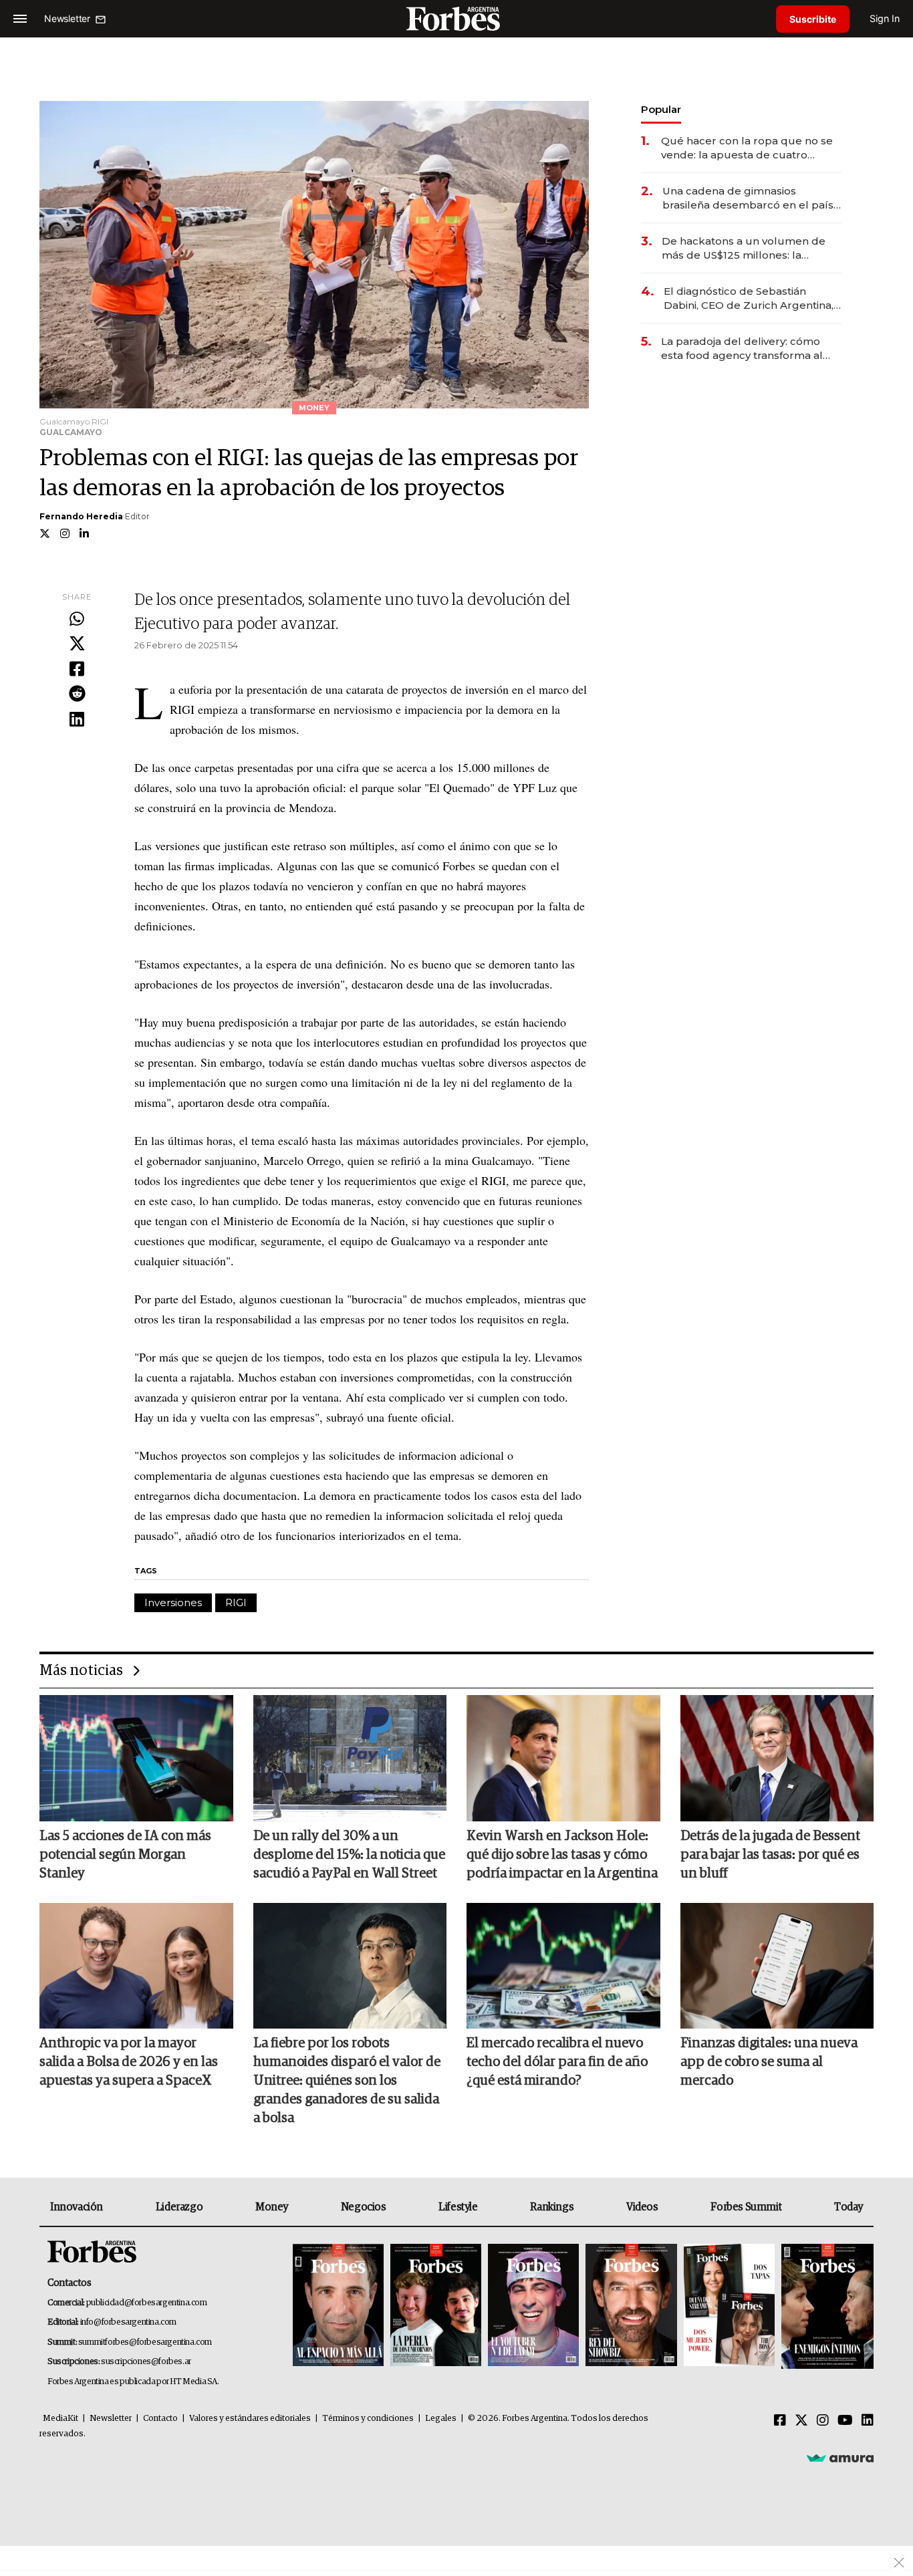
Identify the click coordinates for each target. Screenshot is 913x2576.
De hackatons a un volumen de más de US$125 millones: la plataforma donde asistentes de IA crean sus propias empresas (745, 248)
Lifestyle (458, 2207)
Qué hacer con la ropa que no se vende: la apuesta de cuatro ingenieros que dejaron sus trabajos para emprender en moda (747, 148)
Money (272, 2207)
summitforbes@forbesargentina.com (145, 2342)
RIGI (236, 1602)
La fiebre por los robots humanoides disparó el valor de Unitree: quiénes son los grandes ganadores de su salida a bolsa (347, 2081)
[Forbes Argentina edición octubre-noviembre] (729, 2306)
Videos (642, 2207)
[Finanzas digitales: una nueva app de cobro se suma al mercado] (777, 1966)
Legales (441, 2419)
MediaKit (60, 2419)
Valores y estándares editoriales (250, 2419)
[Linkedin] (77, 720)
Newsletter (111, 2419)
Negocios (364, 2207)
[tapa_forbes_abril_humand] (436, 2306)
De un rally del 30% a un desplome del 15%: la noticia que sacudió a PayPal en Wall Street (349, 1855)
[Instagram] (823, 2421)
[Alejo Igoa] (533, 2306)
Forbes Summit (746, 2207)
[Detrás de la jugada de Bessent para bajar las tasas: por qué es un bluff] (777, 1758)
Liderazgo (179, 2207)
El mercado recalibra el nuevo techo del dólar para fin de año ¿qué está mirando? (557, 2062)
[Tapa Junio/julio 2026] (338, 2306)
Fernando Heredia (81, 516)
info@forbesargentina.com (128, 2322)
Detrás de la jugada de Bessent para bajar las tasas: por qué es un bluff (770, 1855)
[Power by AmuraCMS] (840, 2458)
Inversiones (173, 1602)
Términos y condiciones (368, 2419)
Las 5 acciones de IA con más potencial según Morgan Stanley (125, 1855)
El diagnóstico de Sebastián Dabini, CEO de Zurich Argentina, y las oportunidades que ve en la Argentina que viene (753, 298)
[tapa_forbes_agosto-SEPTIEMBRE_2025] (826, 2306)
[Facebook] (77, 670)
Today (849, 2207)
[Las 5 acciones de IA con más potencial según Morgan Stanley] (136, 1758)
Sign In (885, 18)
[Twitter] (77, 644)
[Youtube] (845, 2421)
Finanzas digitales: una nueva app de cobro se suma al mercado (769, 2062)
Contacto (160, 2419)
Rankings (552, 2207)
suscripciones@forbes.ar (146, 2362)
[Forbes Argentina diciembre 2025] (631, 2306)
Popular (661, 109)
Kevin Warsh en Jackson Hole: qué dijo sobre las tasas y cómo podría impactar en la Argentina (562, 1855)
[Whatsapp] (77, 620)
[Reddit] (77, 694)
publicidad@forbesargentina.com (147, 2303)
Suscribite (813, 19)
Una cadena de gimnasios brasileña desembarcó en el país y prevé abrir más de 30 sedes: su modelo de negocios (752, 198)
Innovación (77, 2207)
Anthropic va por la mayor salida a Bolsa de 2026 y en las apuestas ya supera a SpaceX (129, 2062)
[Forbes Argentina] (456, 18)
